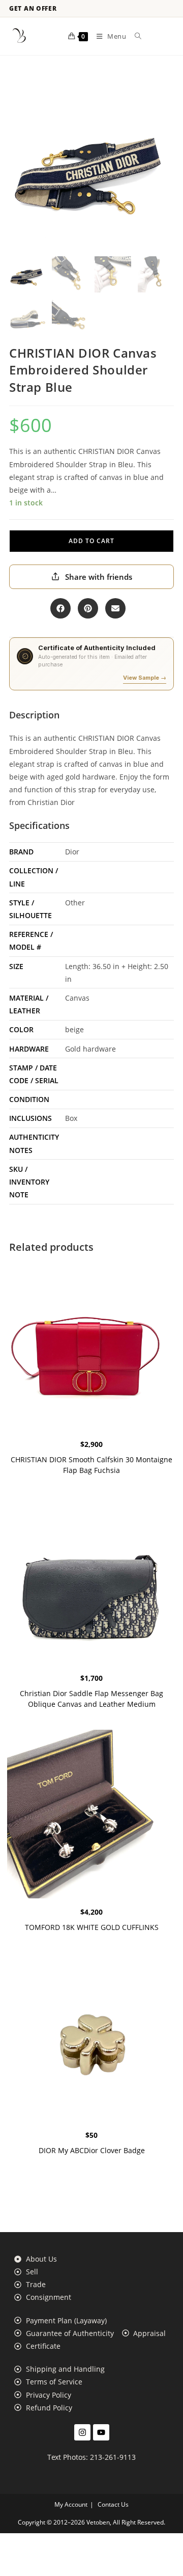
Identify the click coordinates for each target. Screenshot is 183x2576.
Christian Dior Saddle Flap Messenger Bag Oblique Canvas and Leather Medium (91, 1699)
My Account (71, 2504)
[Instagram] (82, 2432)
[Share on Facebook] (60, 608)
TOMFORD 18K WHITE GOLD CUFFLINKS (92, 1927)
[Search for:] (134, 36)
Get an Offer (33, 9)
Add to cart (91, 541)
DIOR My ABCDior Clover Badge (92, 2150)
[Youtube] (101, 2432)
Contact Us (113, 2504)
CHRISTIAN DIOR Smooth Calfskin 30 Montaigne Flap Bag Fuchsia (91, 1465)
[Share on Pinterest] (88, 608)
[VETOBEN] (19, 36)
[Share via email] (115, 608)
